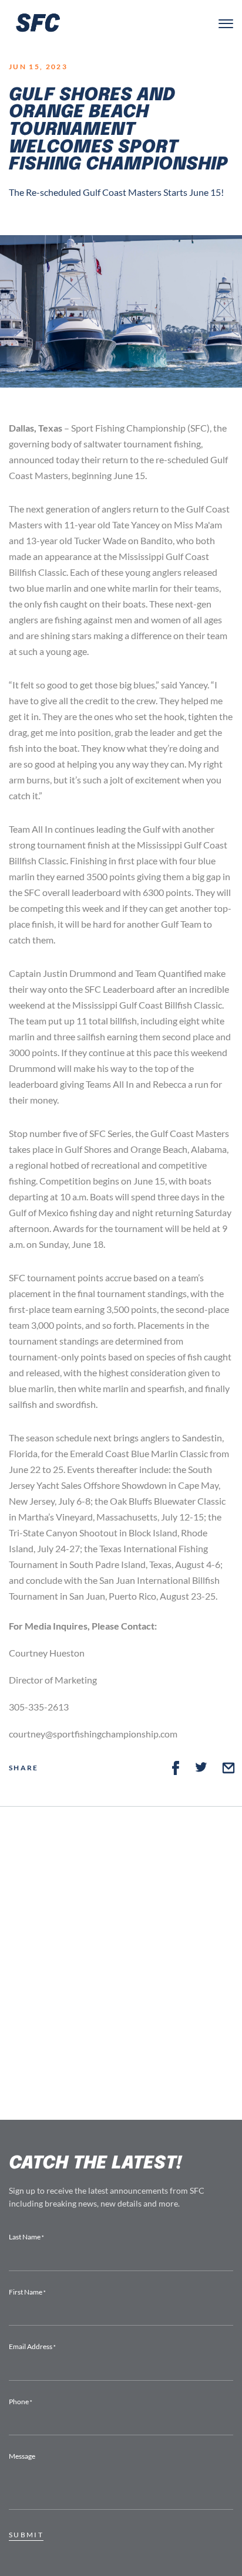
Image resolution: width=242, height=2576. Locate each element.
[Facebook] (176, 1768)
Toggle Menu (226, 24)
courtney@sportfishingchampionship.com (93, 1734)
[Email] (228, 1768)
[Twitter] (201, 1768)
